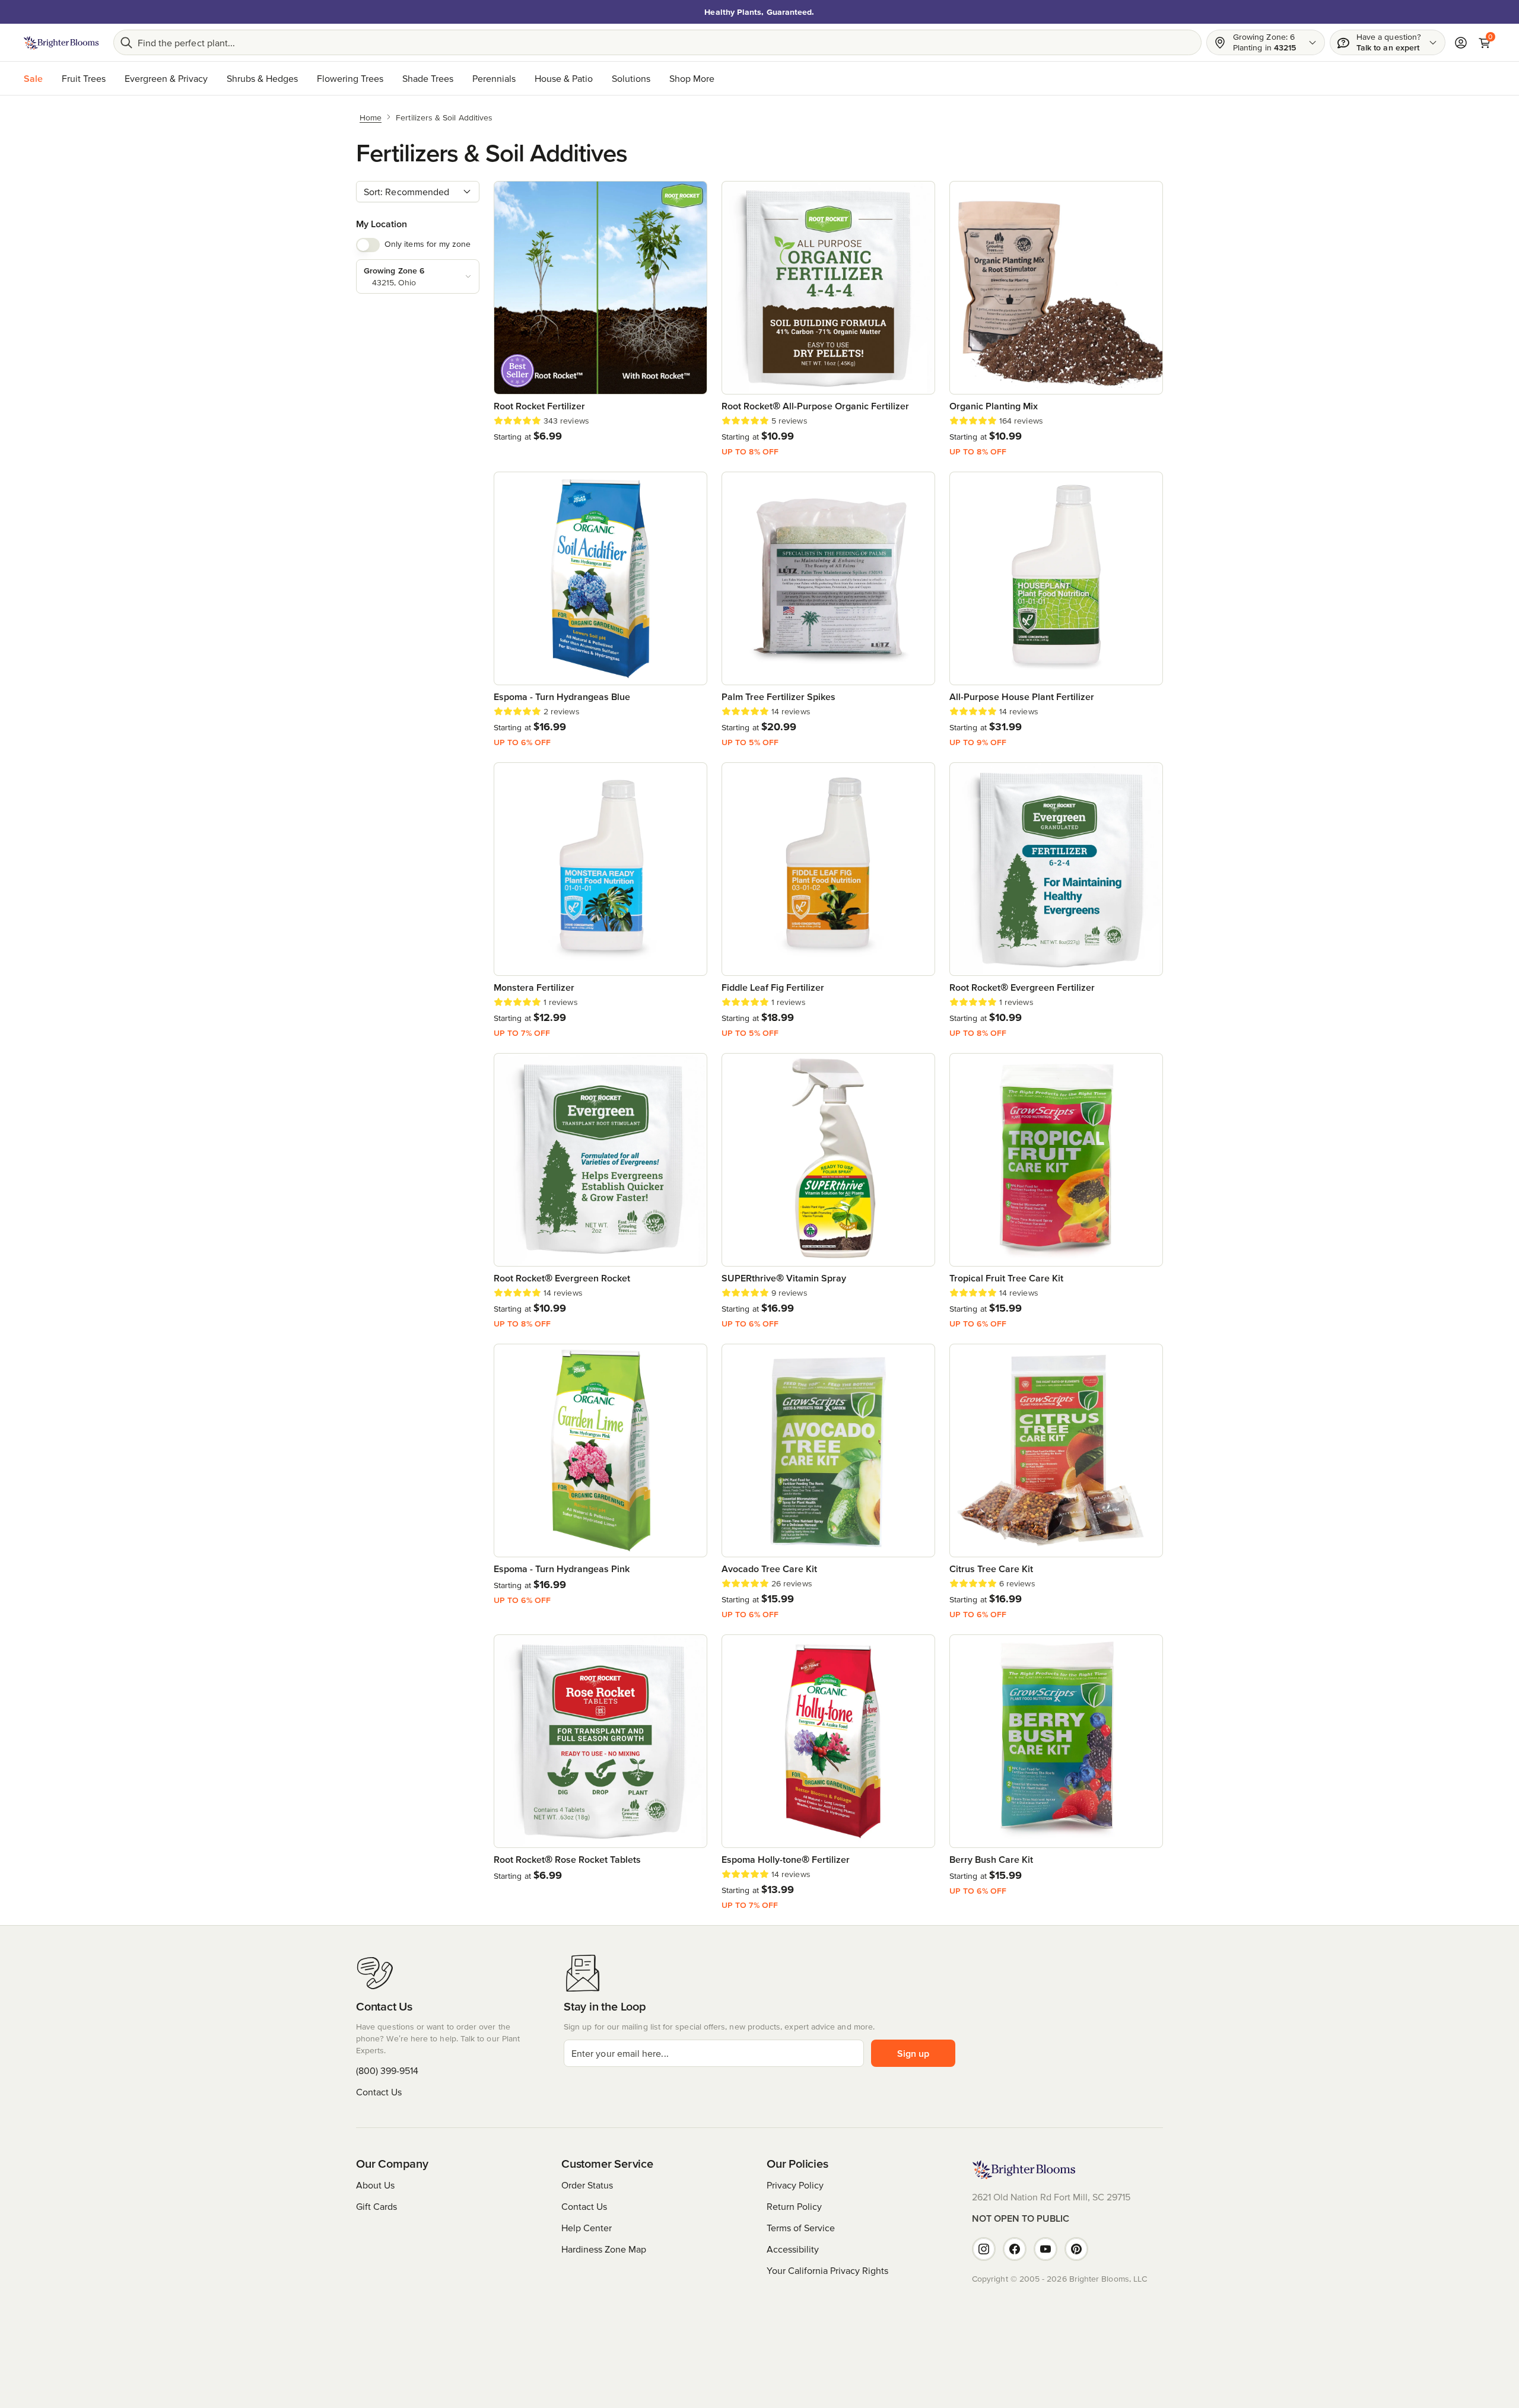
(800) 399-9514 (387, 2070)
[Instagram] (984, 2249)
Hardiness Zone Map (604, 2249)
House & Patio (564, 78)
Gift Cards (376, 2206)
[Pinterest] (1076, 2249)
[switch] (368, 245)
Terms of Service (801, 2228)
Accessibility (793, 2249)
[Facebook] (1015, 2249)
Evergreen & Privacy (166, 78)
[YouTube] (1045, 2249)
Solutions (631, 78)
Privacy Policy (795, 2185)
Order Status (587, 2185)
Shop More (692, 78)
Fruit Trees (84, 78)
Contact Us (379, 2092)
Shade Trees (428, 78)
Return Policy (794, 2206)
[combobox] (418, 192)
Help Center (587, 2228)
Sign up (913, 2053)
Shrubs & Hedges (262, 78)
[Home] (61, 43)
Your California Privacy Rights (827, 2270)
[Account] (1461, 43)
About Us (375, 2185)
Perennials (494, 78)
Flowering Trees (350, 78)
